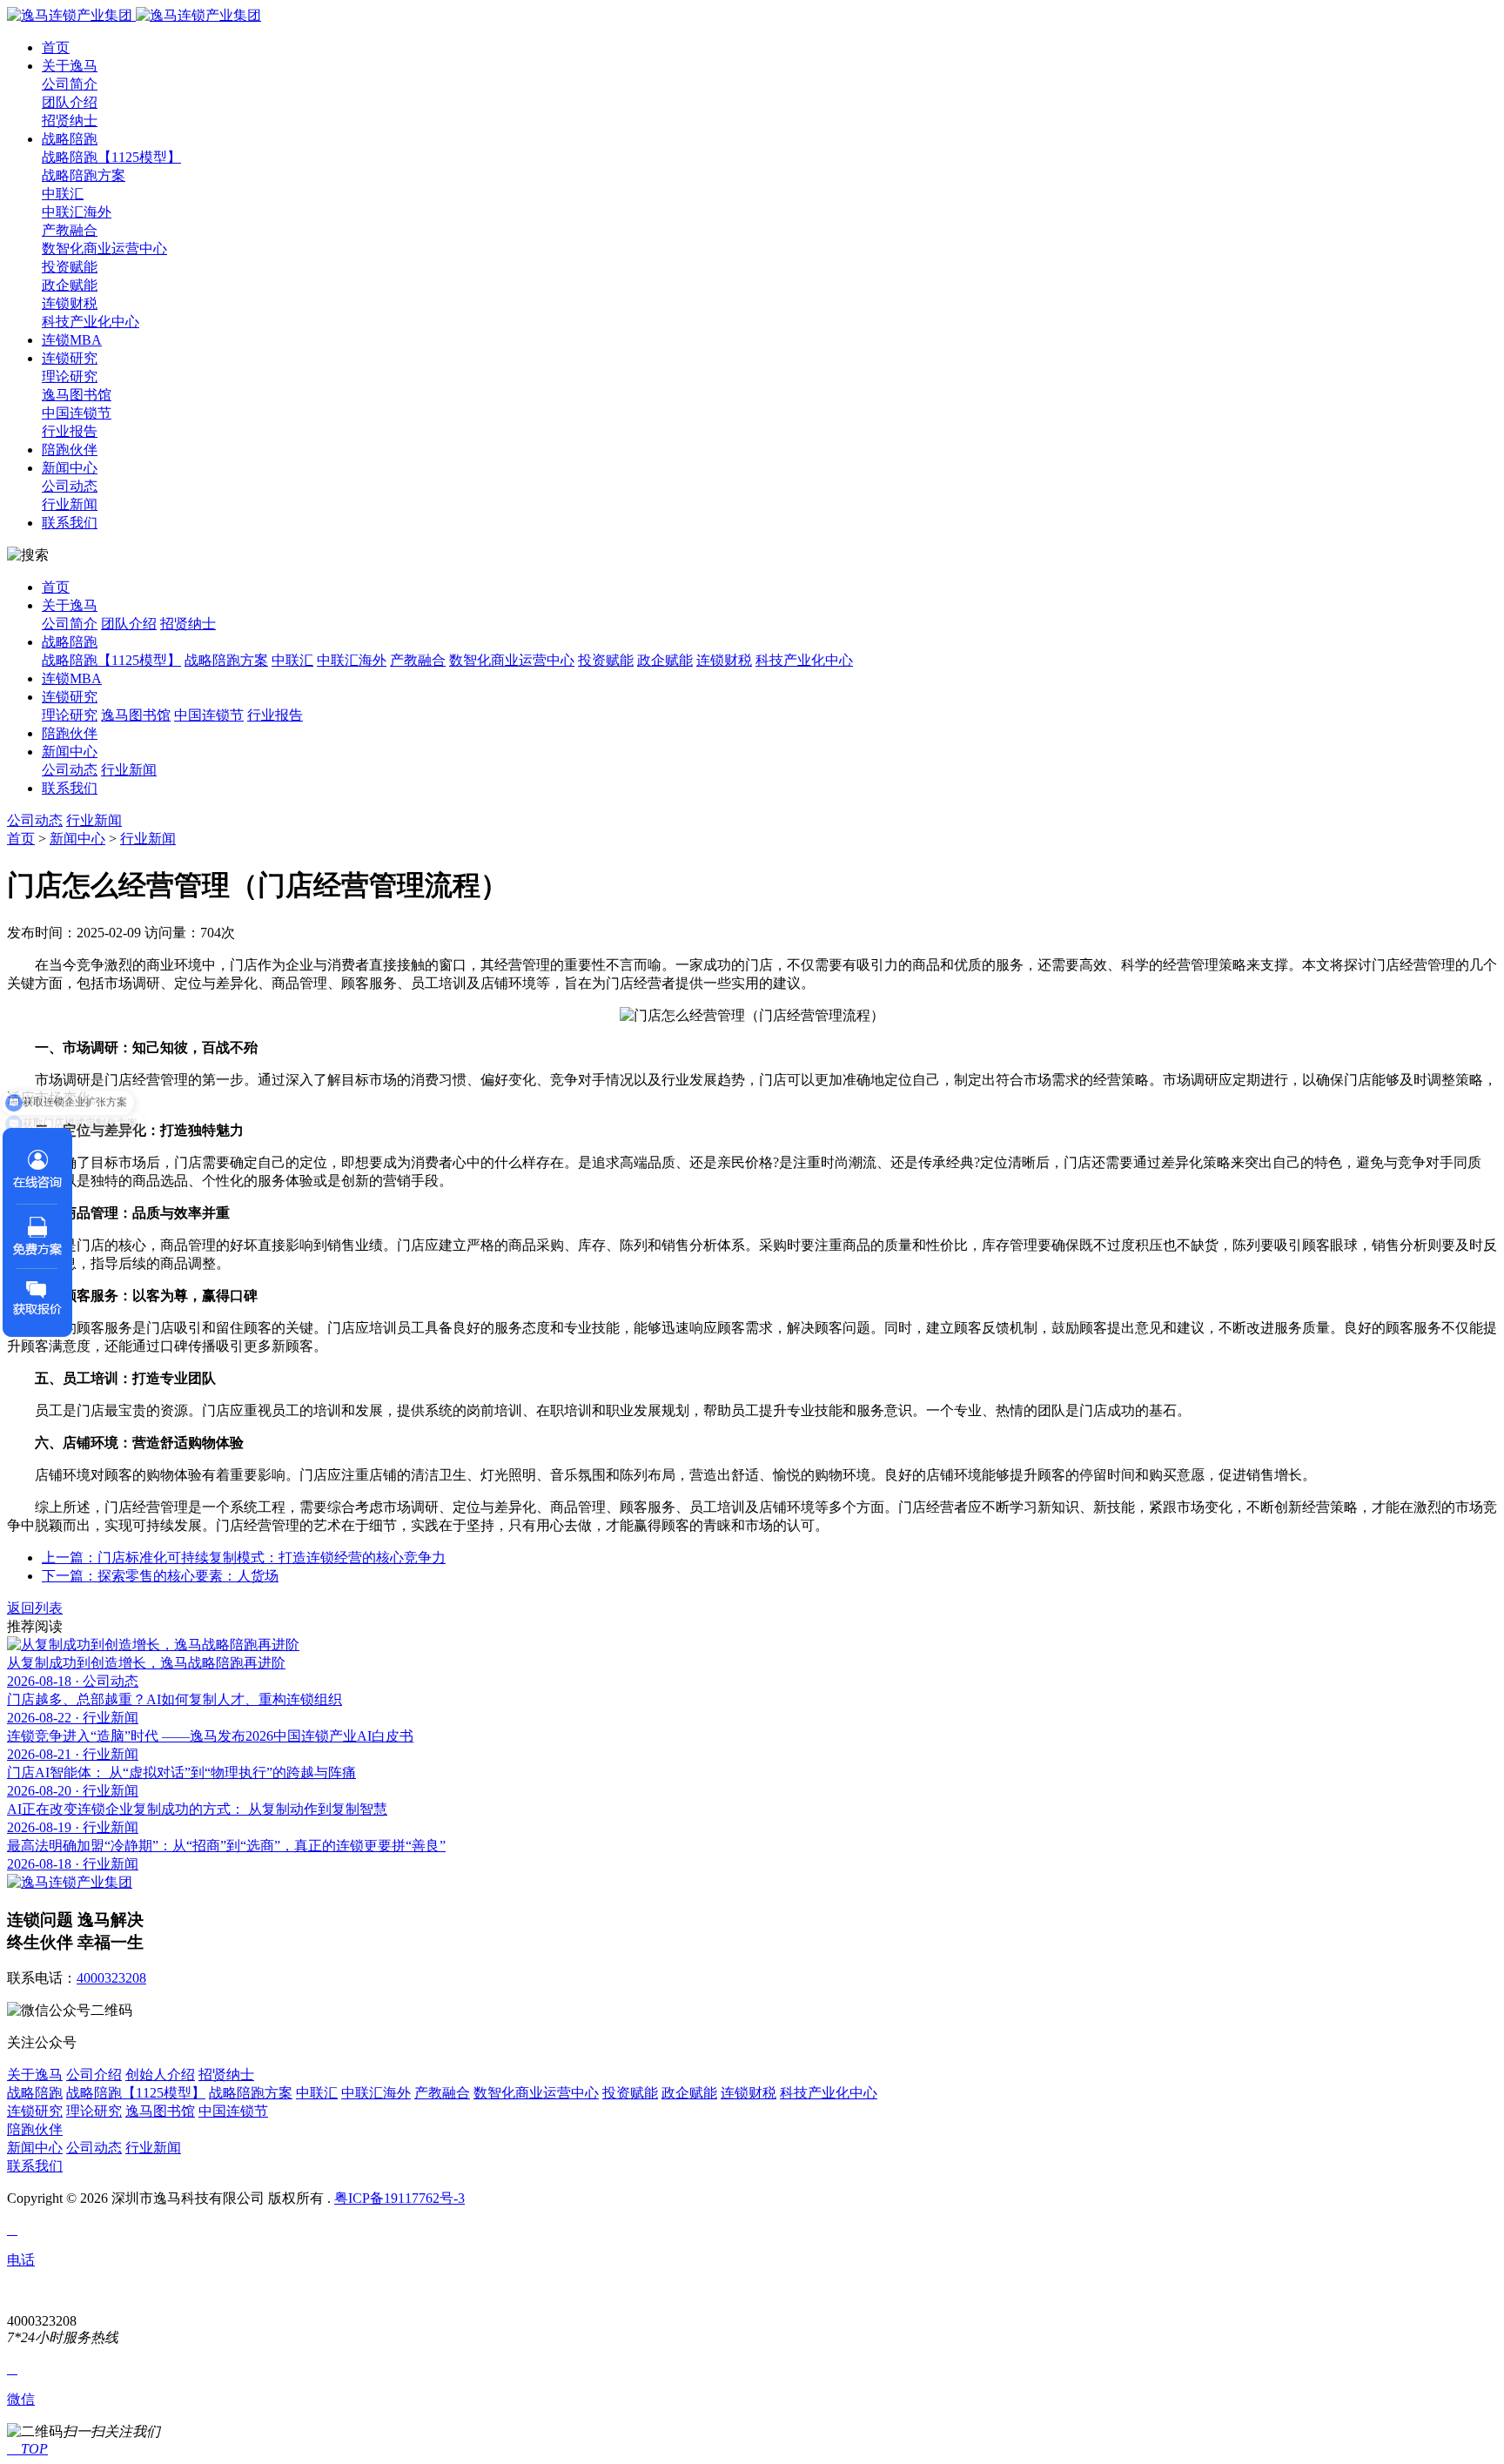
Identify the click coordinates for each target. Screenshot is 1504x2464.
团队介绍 (70, 102)
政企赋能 (70, 285)
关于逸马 (70, 66)
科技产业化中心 (91, 322)
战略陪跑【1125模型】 (111, 157)
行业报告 (70, 431)
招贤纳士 (70, 121)
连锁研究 (70, 358)
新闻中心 (70, 468)
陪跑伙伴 (70, 450)
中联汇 (63, 194)
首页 (56, 47)
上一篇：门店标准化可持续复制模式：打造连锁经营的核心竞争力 (244, 1558)
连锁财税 (70, 303)
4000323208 (111, 1978)
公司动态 (70, 486)
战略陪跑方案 (84, 175)
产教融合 (70, 230)
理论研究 (70, 376)
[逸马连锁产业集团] (134, 15)
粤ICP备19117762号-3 (399, 2198)
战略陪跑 (70, 139)
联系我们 (70, 523)
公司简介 (70, 84)
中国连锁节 (77, 413)
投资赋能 (70, 267)
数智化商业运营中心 (104, 248)
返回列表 (35, 1608)
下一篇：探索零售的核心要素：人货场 (160, 1576)
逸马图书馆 (77, 395)
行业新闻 (70, 504)
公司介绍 (94, 2075)
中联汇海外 (77, 212)
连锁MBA (72, 340)
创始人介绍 (160, 2075)
